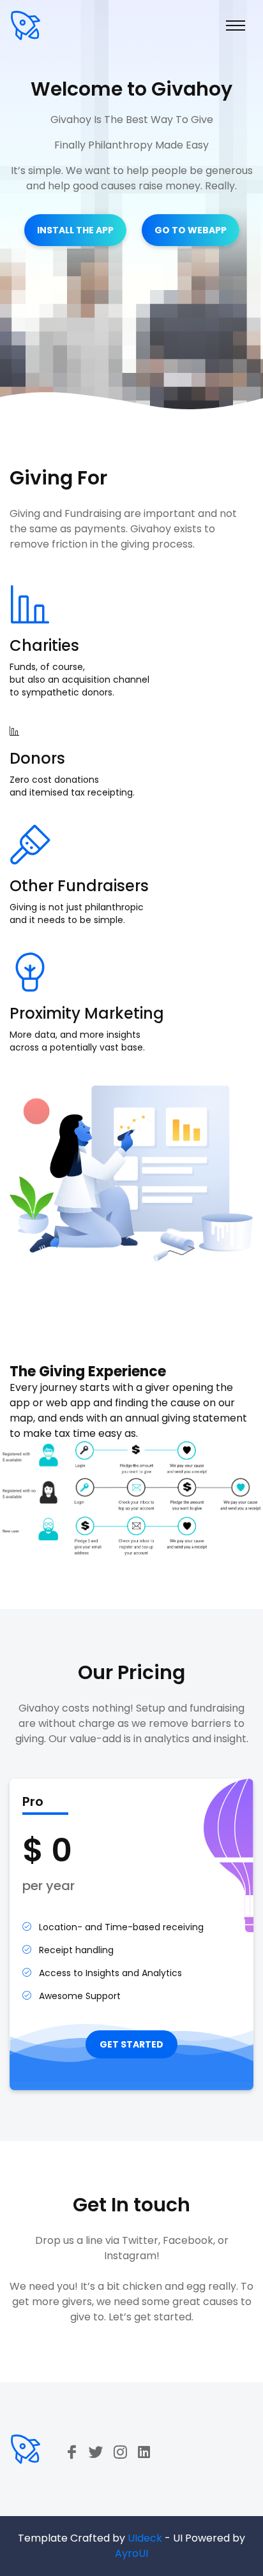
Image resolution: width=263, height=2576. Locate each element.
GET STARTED (131, 2044)
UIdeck (145, 2538)
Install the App (75, 230)
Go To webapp (191, 230)
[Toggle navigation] (236, 25)
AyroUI (131, 2553)
